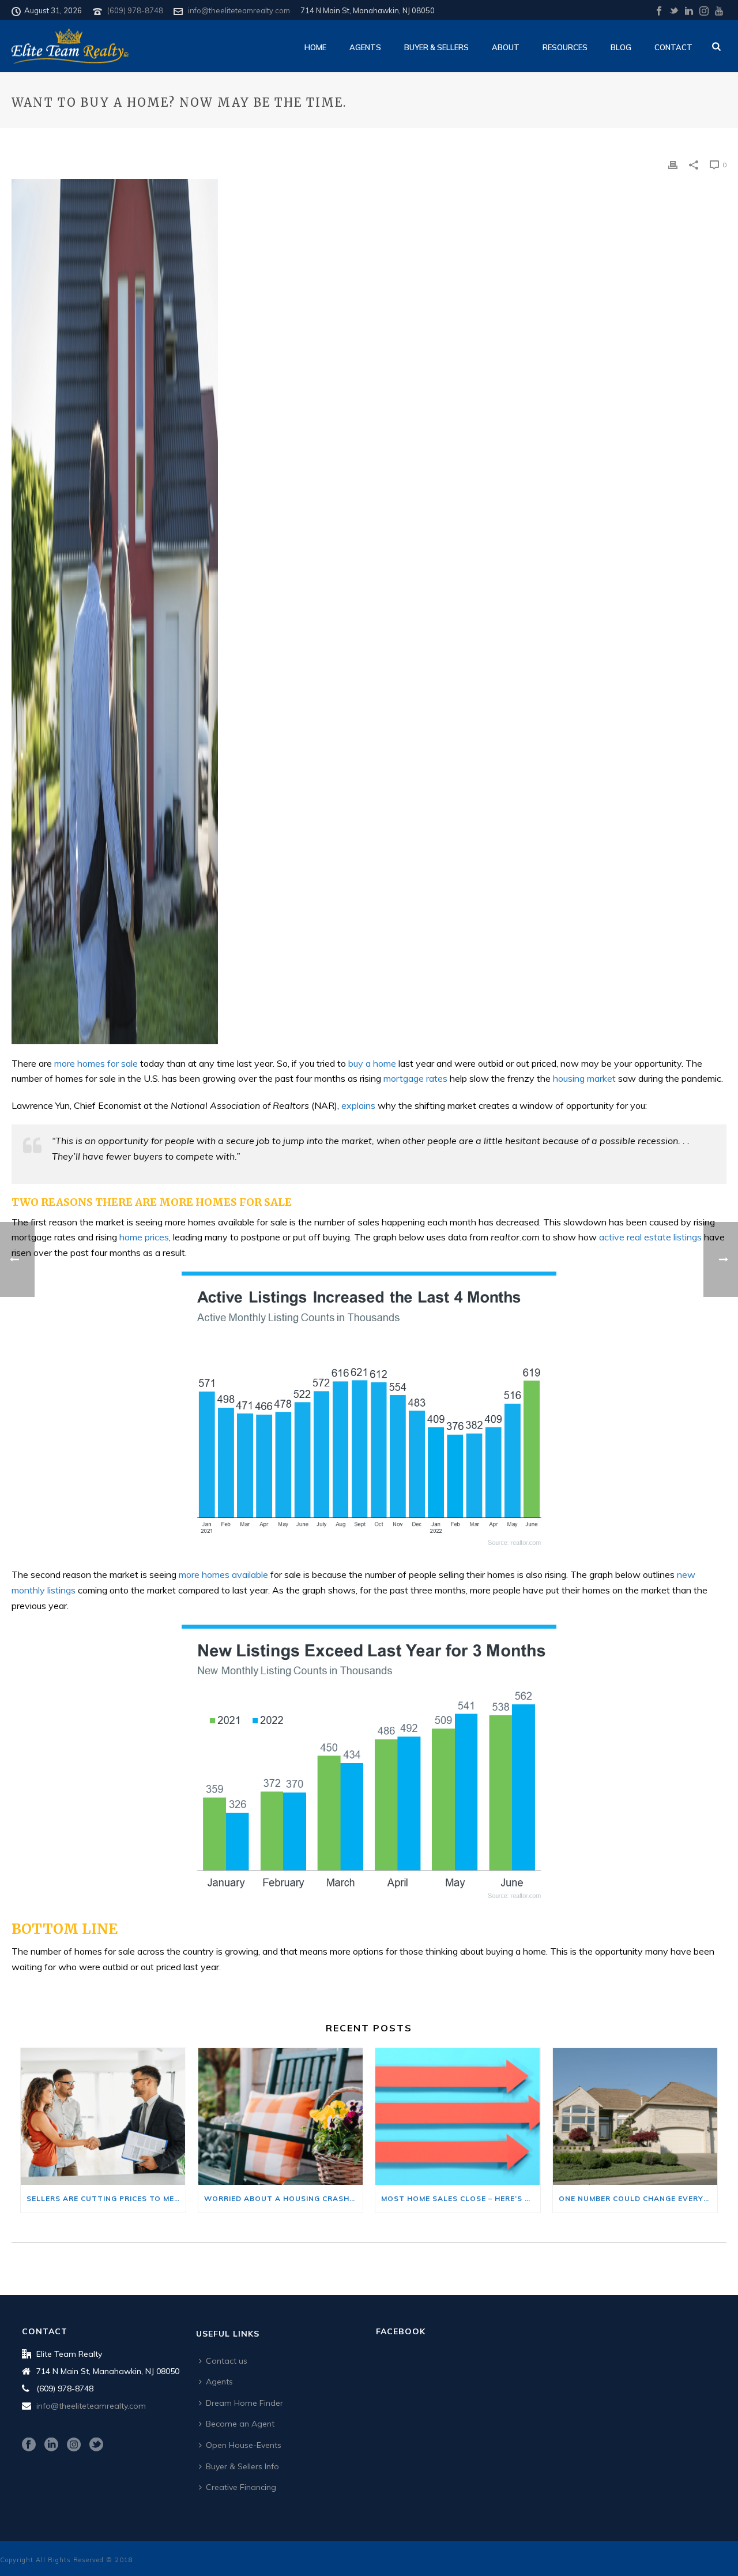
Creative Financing (241, 2487)
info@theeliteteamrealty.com (239, 10)
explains (358, 1105)
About (506, 47)
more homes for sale (96, 1063)
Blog (621, 47)
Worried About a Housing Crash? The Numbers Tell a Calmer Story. (284, 2198)
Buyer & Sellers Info (242, 2466)
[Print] (673, 164)
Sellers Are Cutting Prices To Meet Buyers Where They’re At (106, 2198)
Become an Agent (240, 2424)
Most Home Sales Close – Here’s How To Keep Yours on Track (461, 2198)
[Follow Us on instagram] (74, 2445)
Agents (365, 47)
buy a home (372, 1063)
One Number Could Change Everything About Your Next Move (638, 2198)
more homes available (223, 1574)
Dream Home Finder (244, 2403)
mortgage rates (415, 1078)
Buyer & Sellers (436, 47)
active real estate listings (650, 1237)
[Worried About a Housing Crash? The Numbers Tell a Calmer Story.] (281, 2116)
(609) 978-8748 (135, 10)
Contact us (227, 2361)
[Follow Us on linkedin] (51, 2445)
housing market (584, 1078)
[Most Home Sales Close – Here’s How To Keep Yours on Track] (458, 2116)
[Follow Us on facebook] (29, 2445)
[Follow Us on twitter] (96, 2445)
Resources (565, 47)
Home (315, 47)
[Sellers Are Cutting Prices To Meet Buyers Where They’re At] (103, 2116)
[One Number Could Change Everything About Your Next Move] (635, 2116)
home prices (144, 1237)
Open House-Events (244, 2445)
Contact (673, 47)
